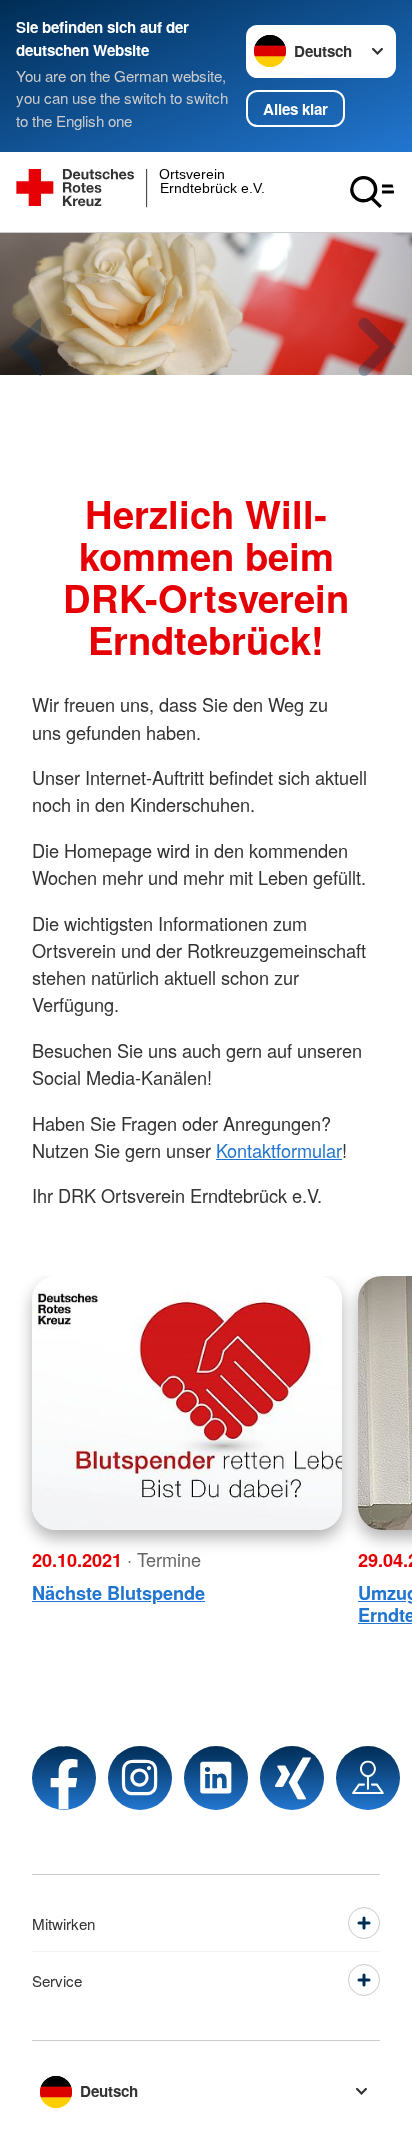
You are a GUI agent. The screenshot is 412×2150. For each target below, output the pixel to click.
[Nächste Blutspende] (187, 1403)
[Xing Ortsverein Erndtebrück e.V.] (292, 1778)
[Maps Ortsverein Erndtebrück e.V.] (368, 1778)
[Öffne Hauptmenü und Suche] (372, 192)
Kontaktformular (279, 1150)
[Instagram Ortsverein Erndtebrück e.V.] (140, 1778)
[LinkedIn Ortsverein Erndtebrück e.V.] (216, 1778)
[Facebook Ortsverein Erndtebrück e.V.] (64, 1778)
